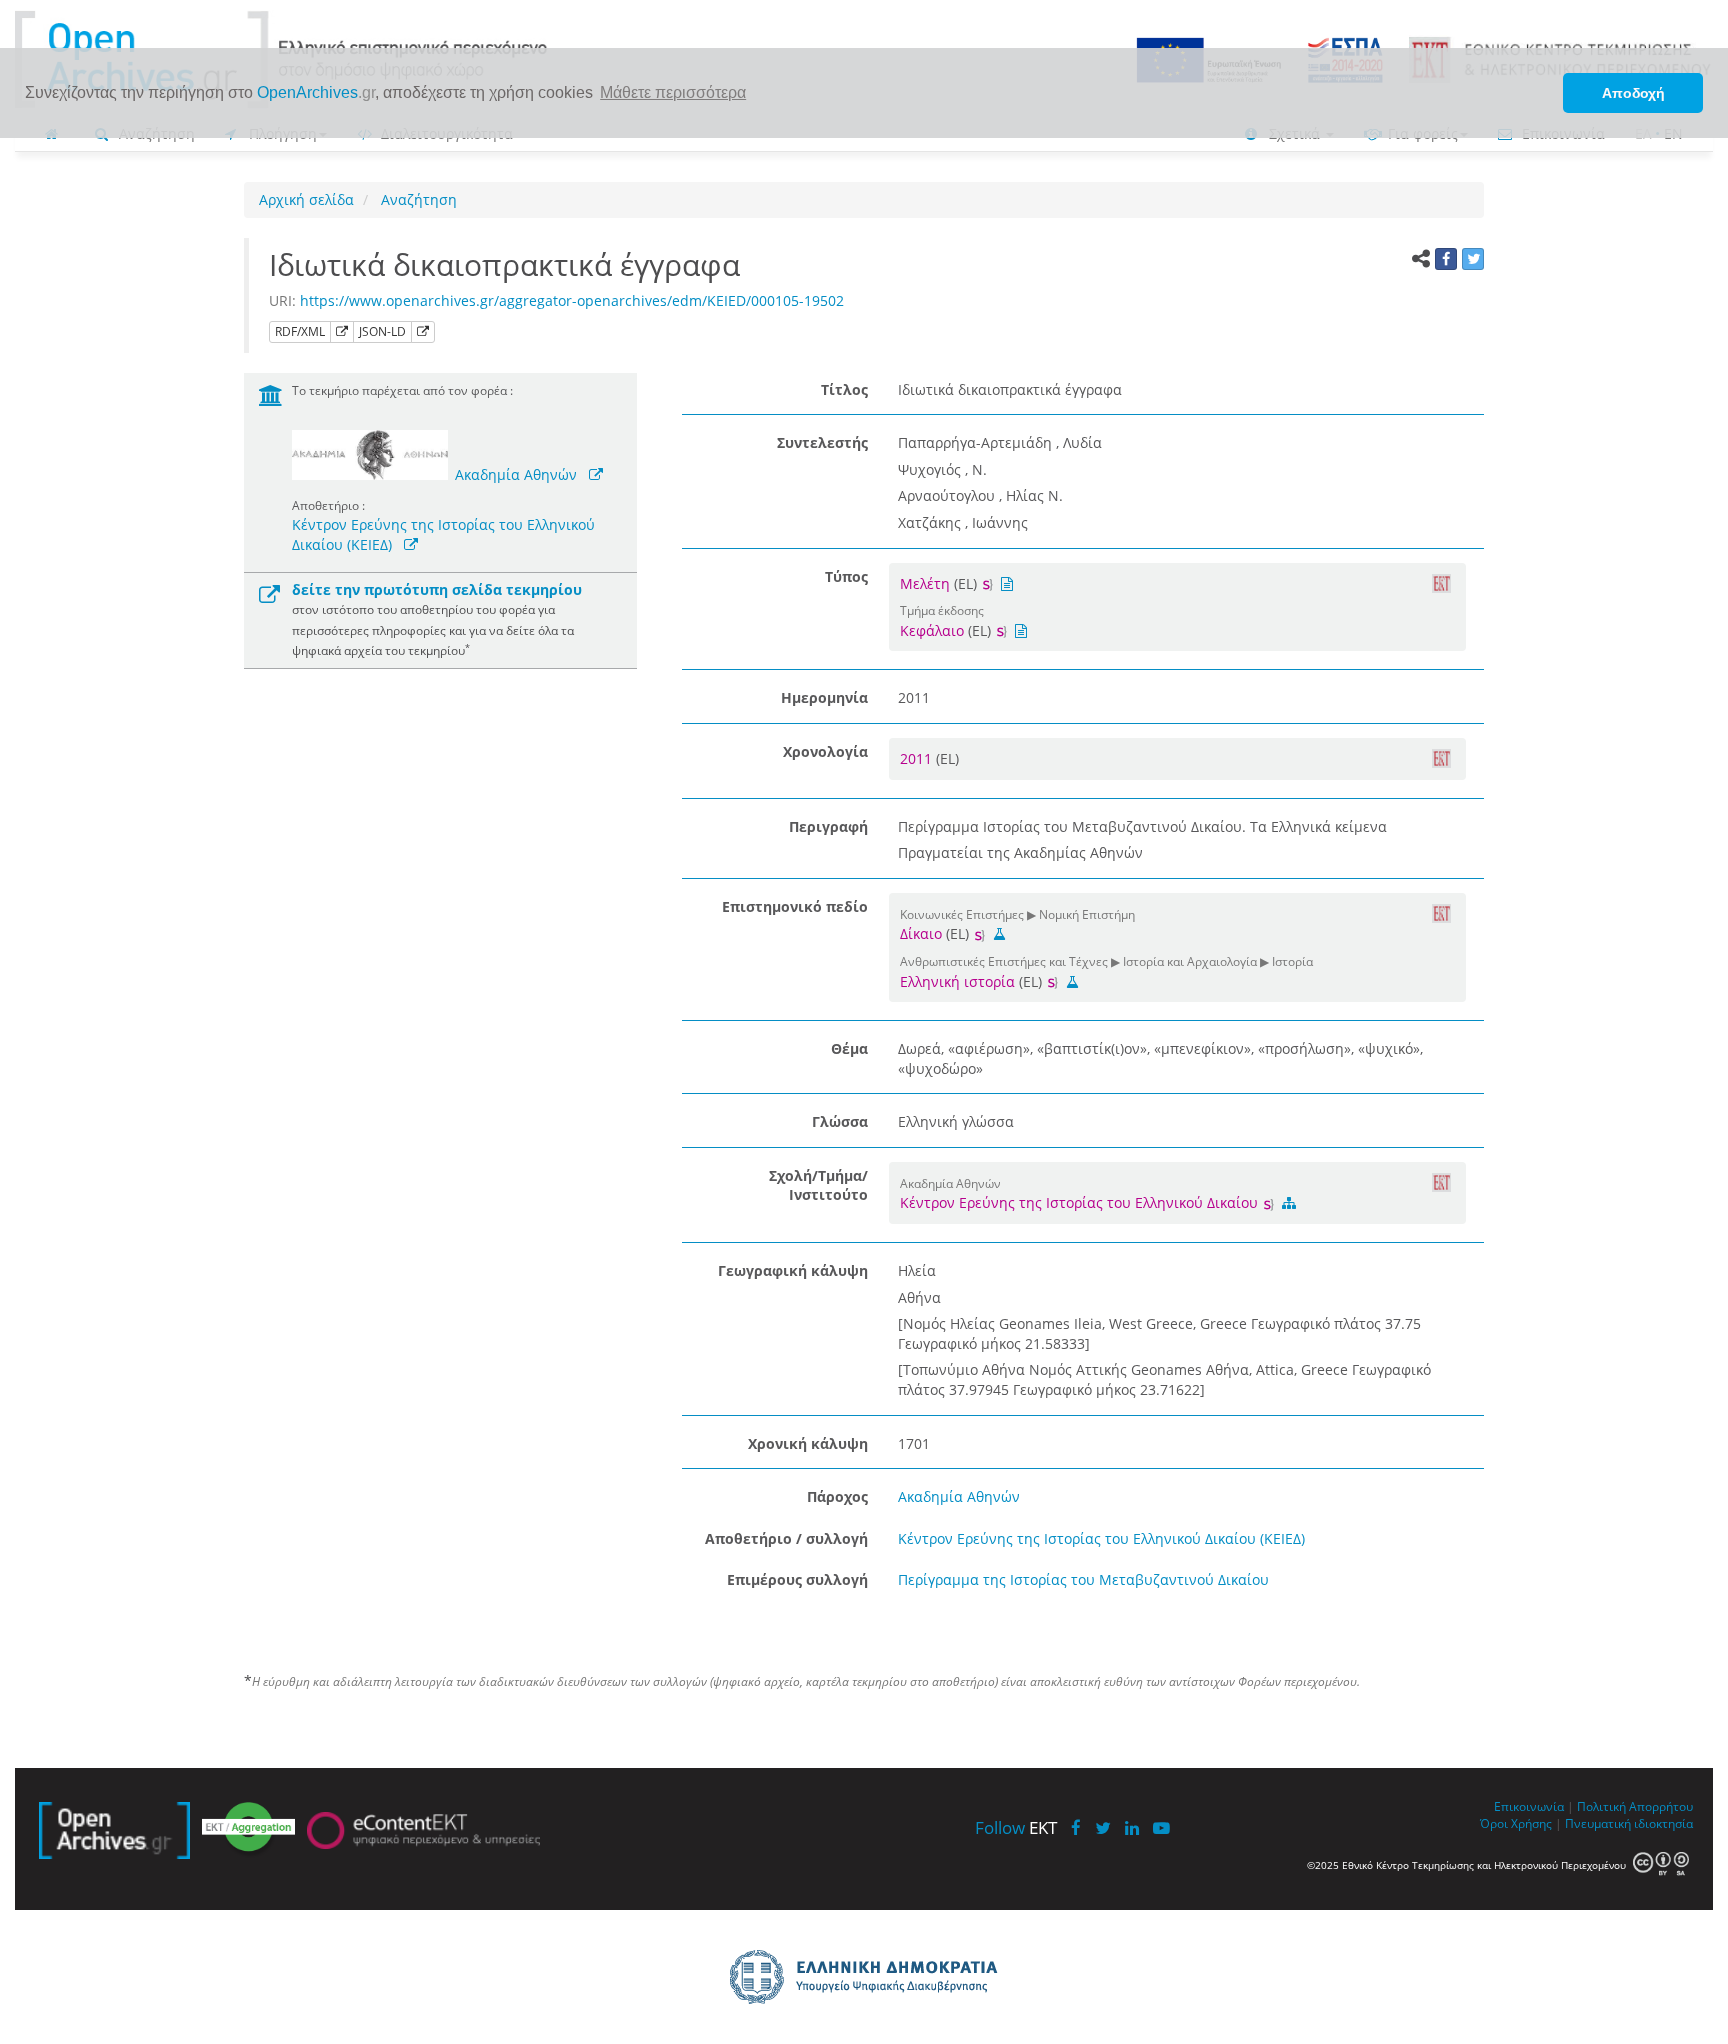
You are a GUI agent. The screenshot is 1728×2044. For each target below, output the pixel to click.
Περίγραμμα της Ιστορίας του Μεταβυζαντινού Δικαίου (1083, 1579)
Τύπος (846, 576)
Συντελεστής (822, 442)
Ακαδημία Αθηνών (516, 474)
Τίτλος (844, 389)
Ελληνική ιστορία (957, 981)
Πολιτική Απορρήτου (1635, 1806)
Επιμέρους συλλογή (797, 1579)
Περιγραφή (828, 826)
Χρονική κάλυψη (808, 1443)
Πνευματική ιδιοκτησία (1629, 1823)
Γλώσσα (840, 1121)
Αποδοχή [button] (1633, 93)
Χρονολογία (825, 751)
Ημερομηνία (824, 697)
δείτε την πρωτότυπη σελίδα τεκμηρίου (437, 589)
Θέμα (849, 1048)
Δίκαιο (921, 933)
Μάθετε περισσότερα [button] (673, 92)
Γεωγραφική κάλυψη (793, 1270)
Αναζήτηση (417, 199)
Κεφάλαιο (932, 630)
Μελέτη (925, 583)
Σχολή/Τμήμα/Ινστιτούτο (818, 1185)
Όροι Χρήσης (1516, 1823)
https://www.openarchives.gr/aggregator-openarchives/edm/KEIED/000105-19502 (572, 300)
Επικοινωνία (1529, 1806)
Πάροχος (837, 1496)
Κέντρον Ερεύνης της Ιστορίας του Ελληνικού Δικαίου (1081, 1202)
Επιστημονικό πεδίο (795, 906)
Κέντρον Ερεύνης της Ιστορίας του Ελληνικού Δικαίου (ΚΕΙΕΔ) (1101, 1538)
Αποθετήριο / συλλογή (786, 1538)
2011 (918, 758)
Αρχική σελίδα (306, 199)
